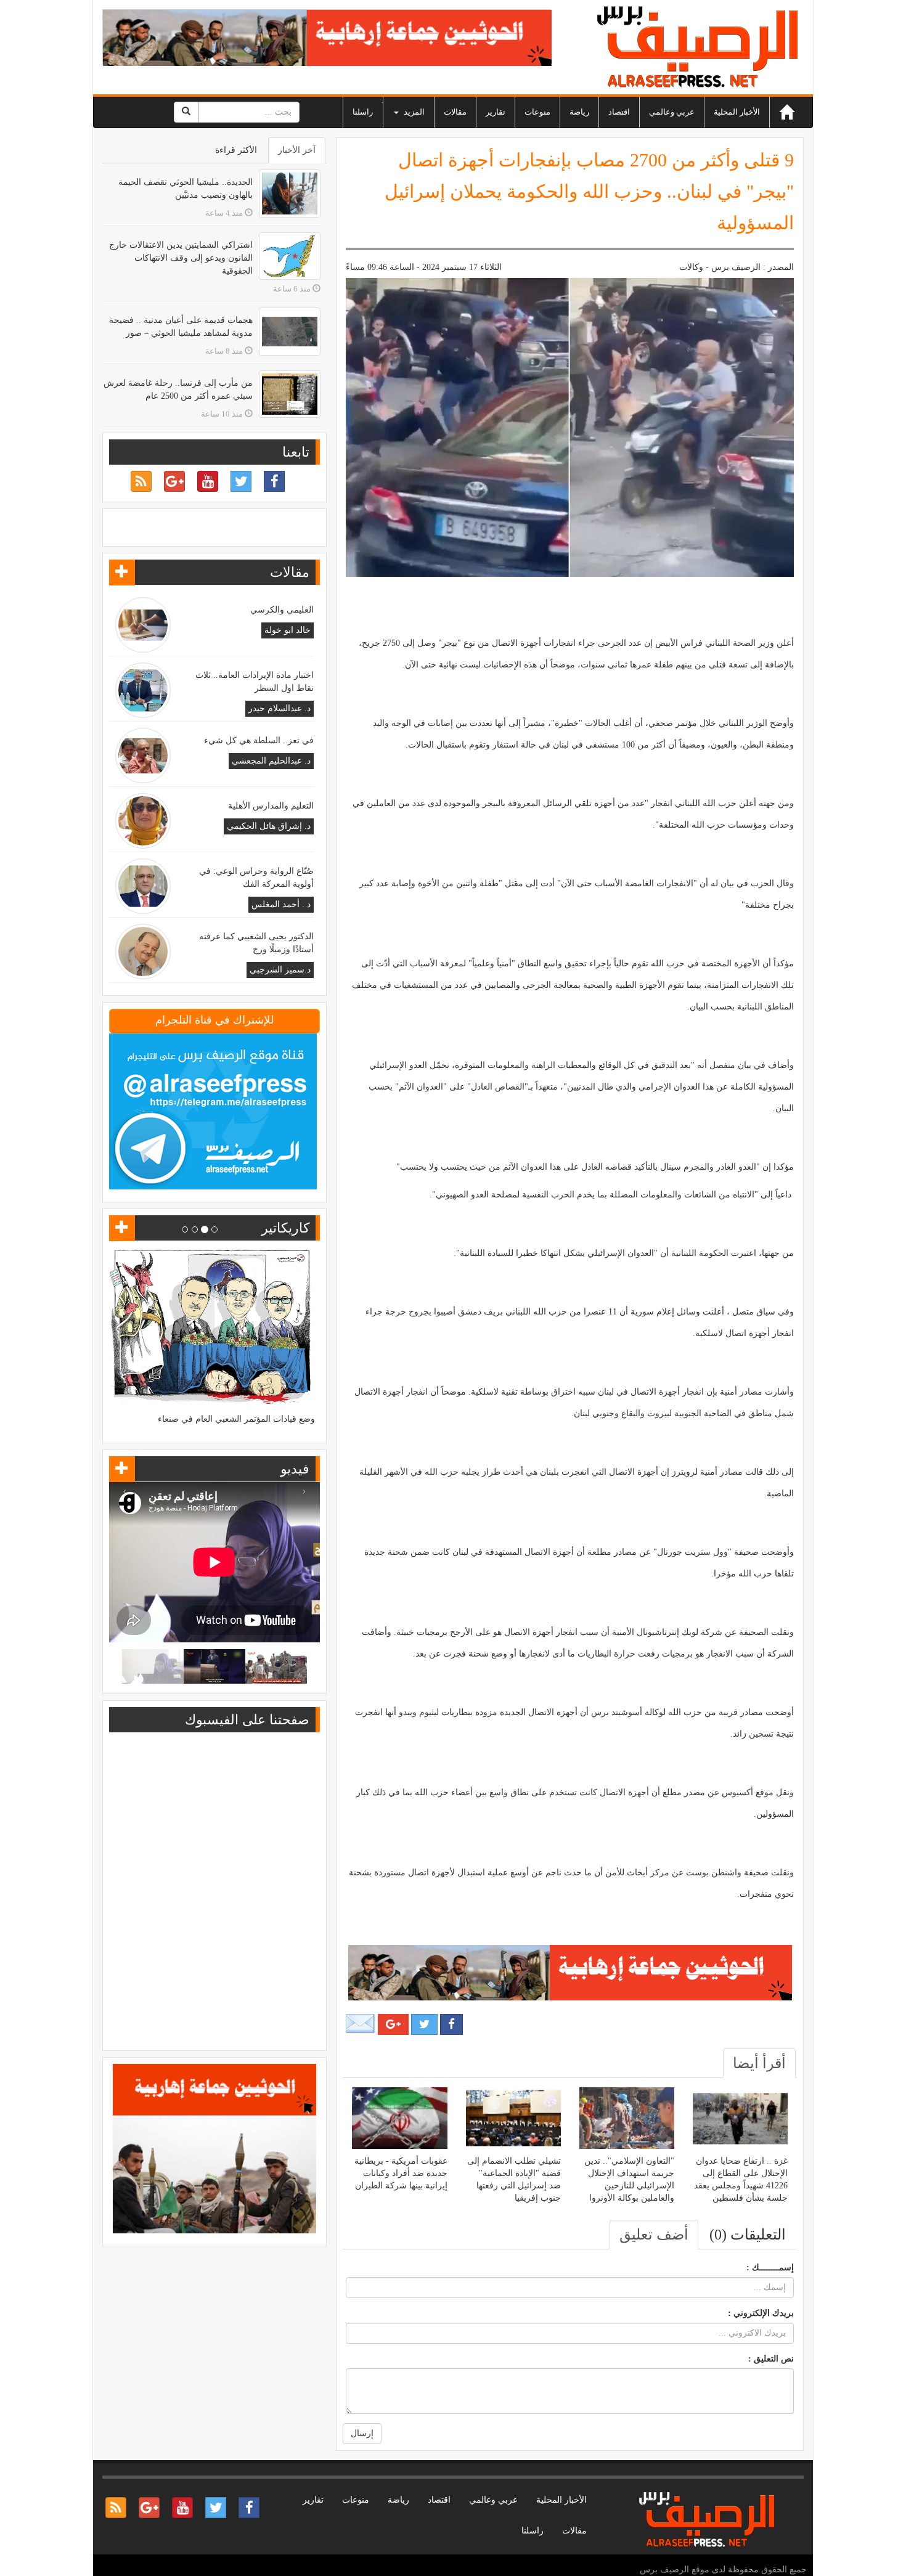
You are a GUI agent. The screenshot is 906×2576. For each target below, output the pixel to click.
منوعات (537, 112)
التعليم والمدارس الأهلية (271, 806)
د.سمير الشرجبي (280, 970)
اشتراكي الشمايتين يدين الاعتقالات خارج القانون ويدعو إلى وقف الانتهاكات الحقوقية (181, 258)
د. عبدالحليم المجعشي (271, 761)
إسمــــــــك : (770, 2268)
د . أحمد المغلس (281, 904)
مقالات (455, 112)
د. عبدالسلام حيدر (280, 708)
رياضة (579, 112)
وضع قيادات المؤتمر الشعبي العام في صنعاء (236, 1419)
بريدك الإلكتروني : (761, 2313)
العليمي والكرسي (282, 610)
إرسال (362, 2433)
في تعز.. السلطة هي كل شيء (259, 740)
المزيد (413, 112)
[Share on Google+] (393, 2024)
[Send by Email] (361, 2024)
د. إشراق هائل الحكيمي (269, 826)
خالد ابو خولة (288, 630)
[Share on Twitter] (424, 2024)
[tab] (759, 2063)
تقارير (496, 112)
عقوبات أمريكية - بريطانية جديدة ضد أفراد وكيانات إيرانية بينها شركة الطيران (401, 2173)
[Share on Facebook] (451, 2024)
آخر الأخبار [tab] (297, 150)
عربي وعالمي (672, 112)
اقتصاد (619, 112)
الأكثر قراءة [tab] (236, 150)
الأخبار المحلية (737, 112)
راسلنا (363, 112)
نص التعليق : (771, 2359)
